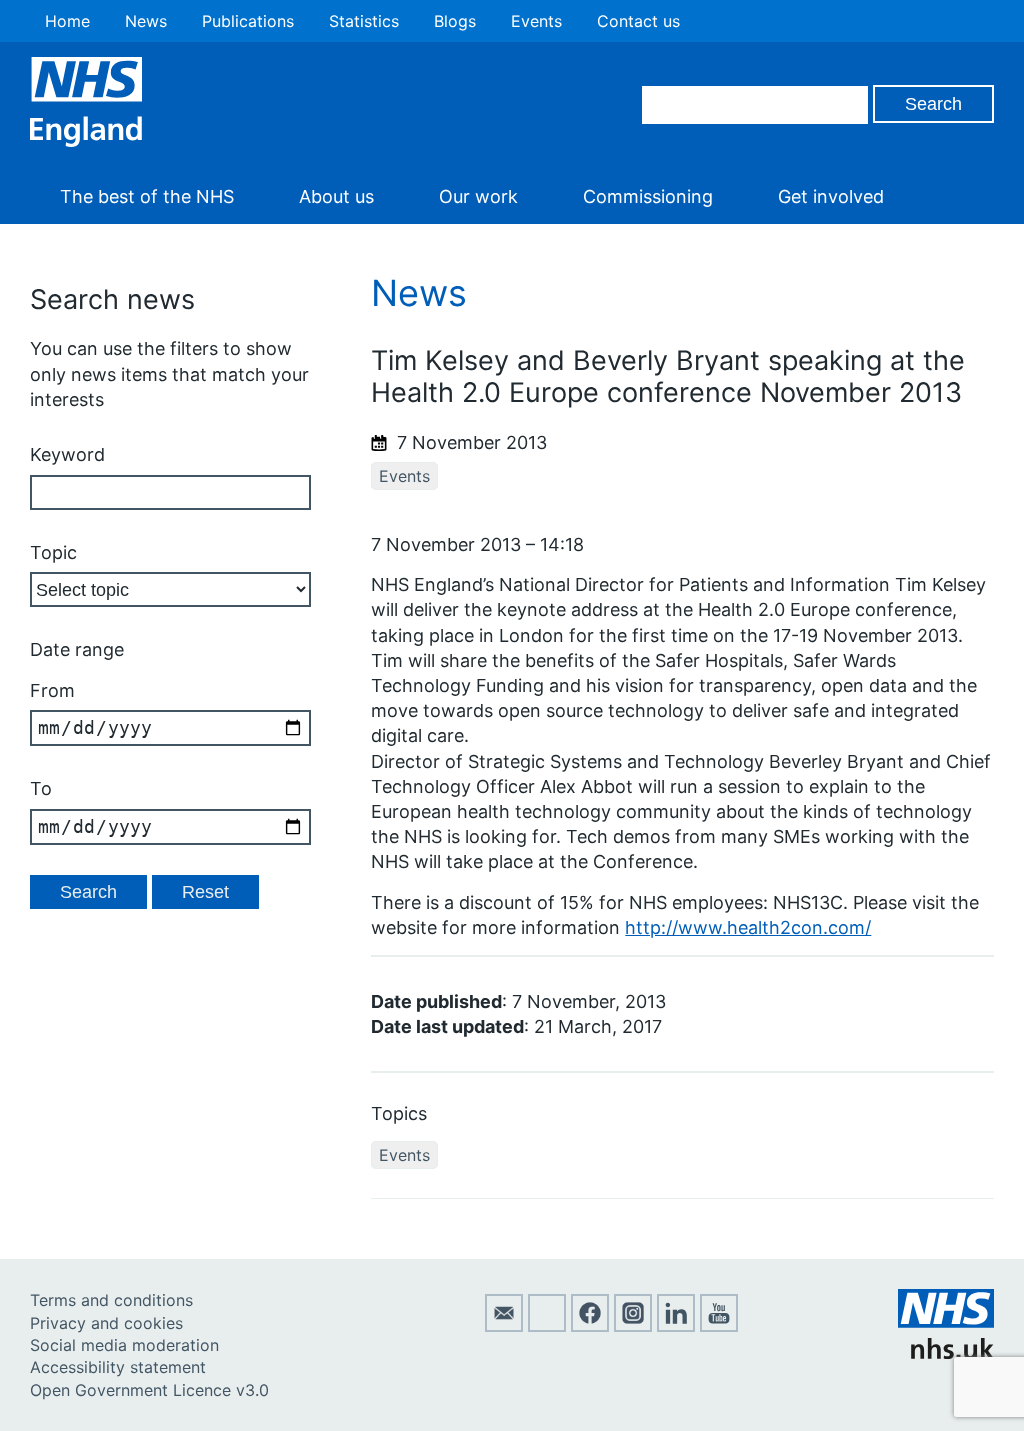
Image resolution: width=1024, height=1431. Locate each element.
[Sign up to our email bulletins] (504, 1326)
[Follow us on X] (547, 1326)
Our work (478, 196)
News (146, 21)
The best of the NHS (147, 196)
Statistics (364, 21)
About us (336, 196)
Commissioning (648, 196)
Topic (53, 552)
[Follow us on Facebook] (590, 1326)
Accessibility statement (118, 1367)
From (52, 690)
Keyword (67, 454)
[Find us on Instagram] (633, 1326)
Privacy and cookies (106, 1323)
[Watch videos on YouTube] (719, 1326)
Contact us (638, 21)
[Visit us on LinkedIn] (676, 1326)
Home (67, 21)
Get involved (831, 196)
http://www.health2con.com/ (748, 927)
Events (536, 21)
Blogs (455, 21)
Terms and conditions (111, 1300)
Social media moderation (124, 1345)
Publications (248, 21)
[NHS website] (946, 1353)
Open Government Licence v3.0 (149, 1390)
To (41, 788)
